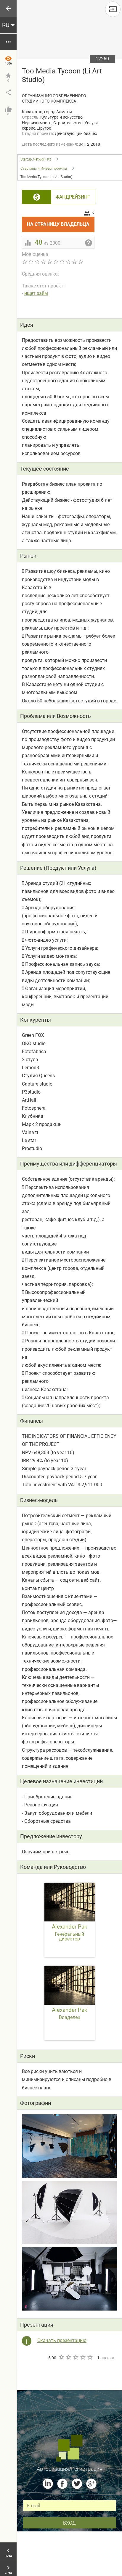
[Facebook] (62, 2484)
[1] (61, 2357)
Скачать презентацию (62, 2340)
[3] (76, 2357)
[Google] (91, 2484)
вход (69, 2523)
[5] (90, 2357)
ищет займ (36, 293)
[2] (68, 2357)
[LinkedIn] (48, 2484)
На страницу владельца (61, 222)
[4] (83, 2357)
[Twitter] (77, 2484)
